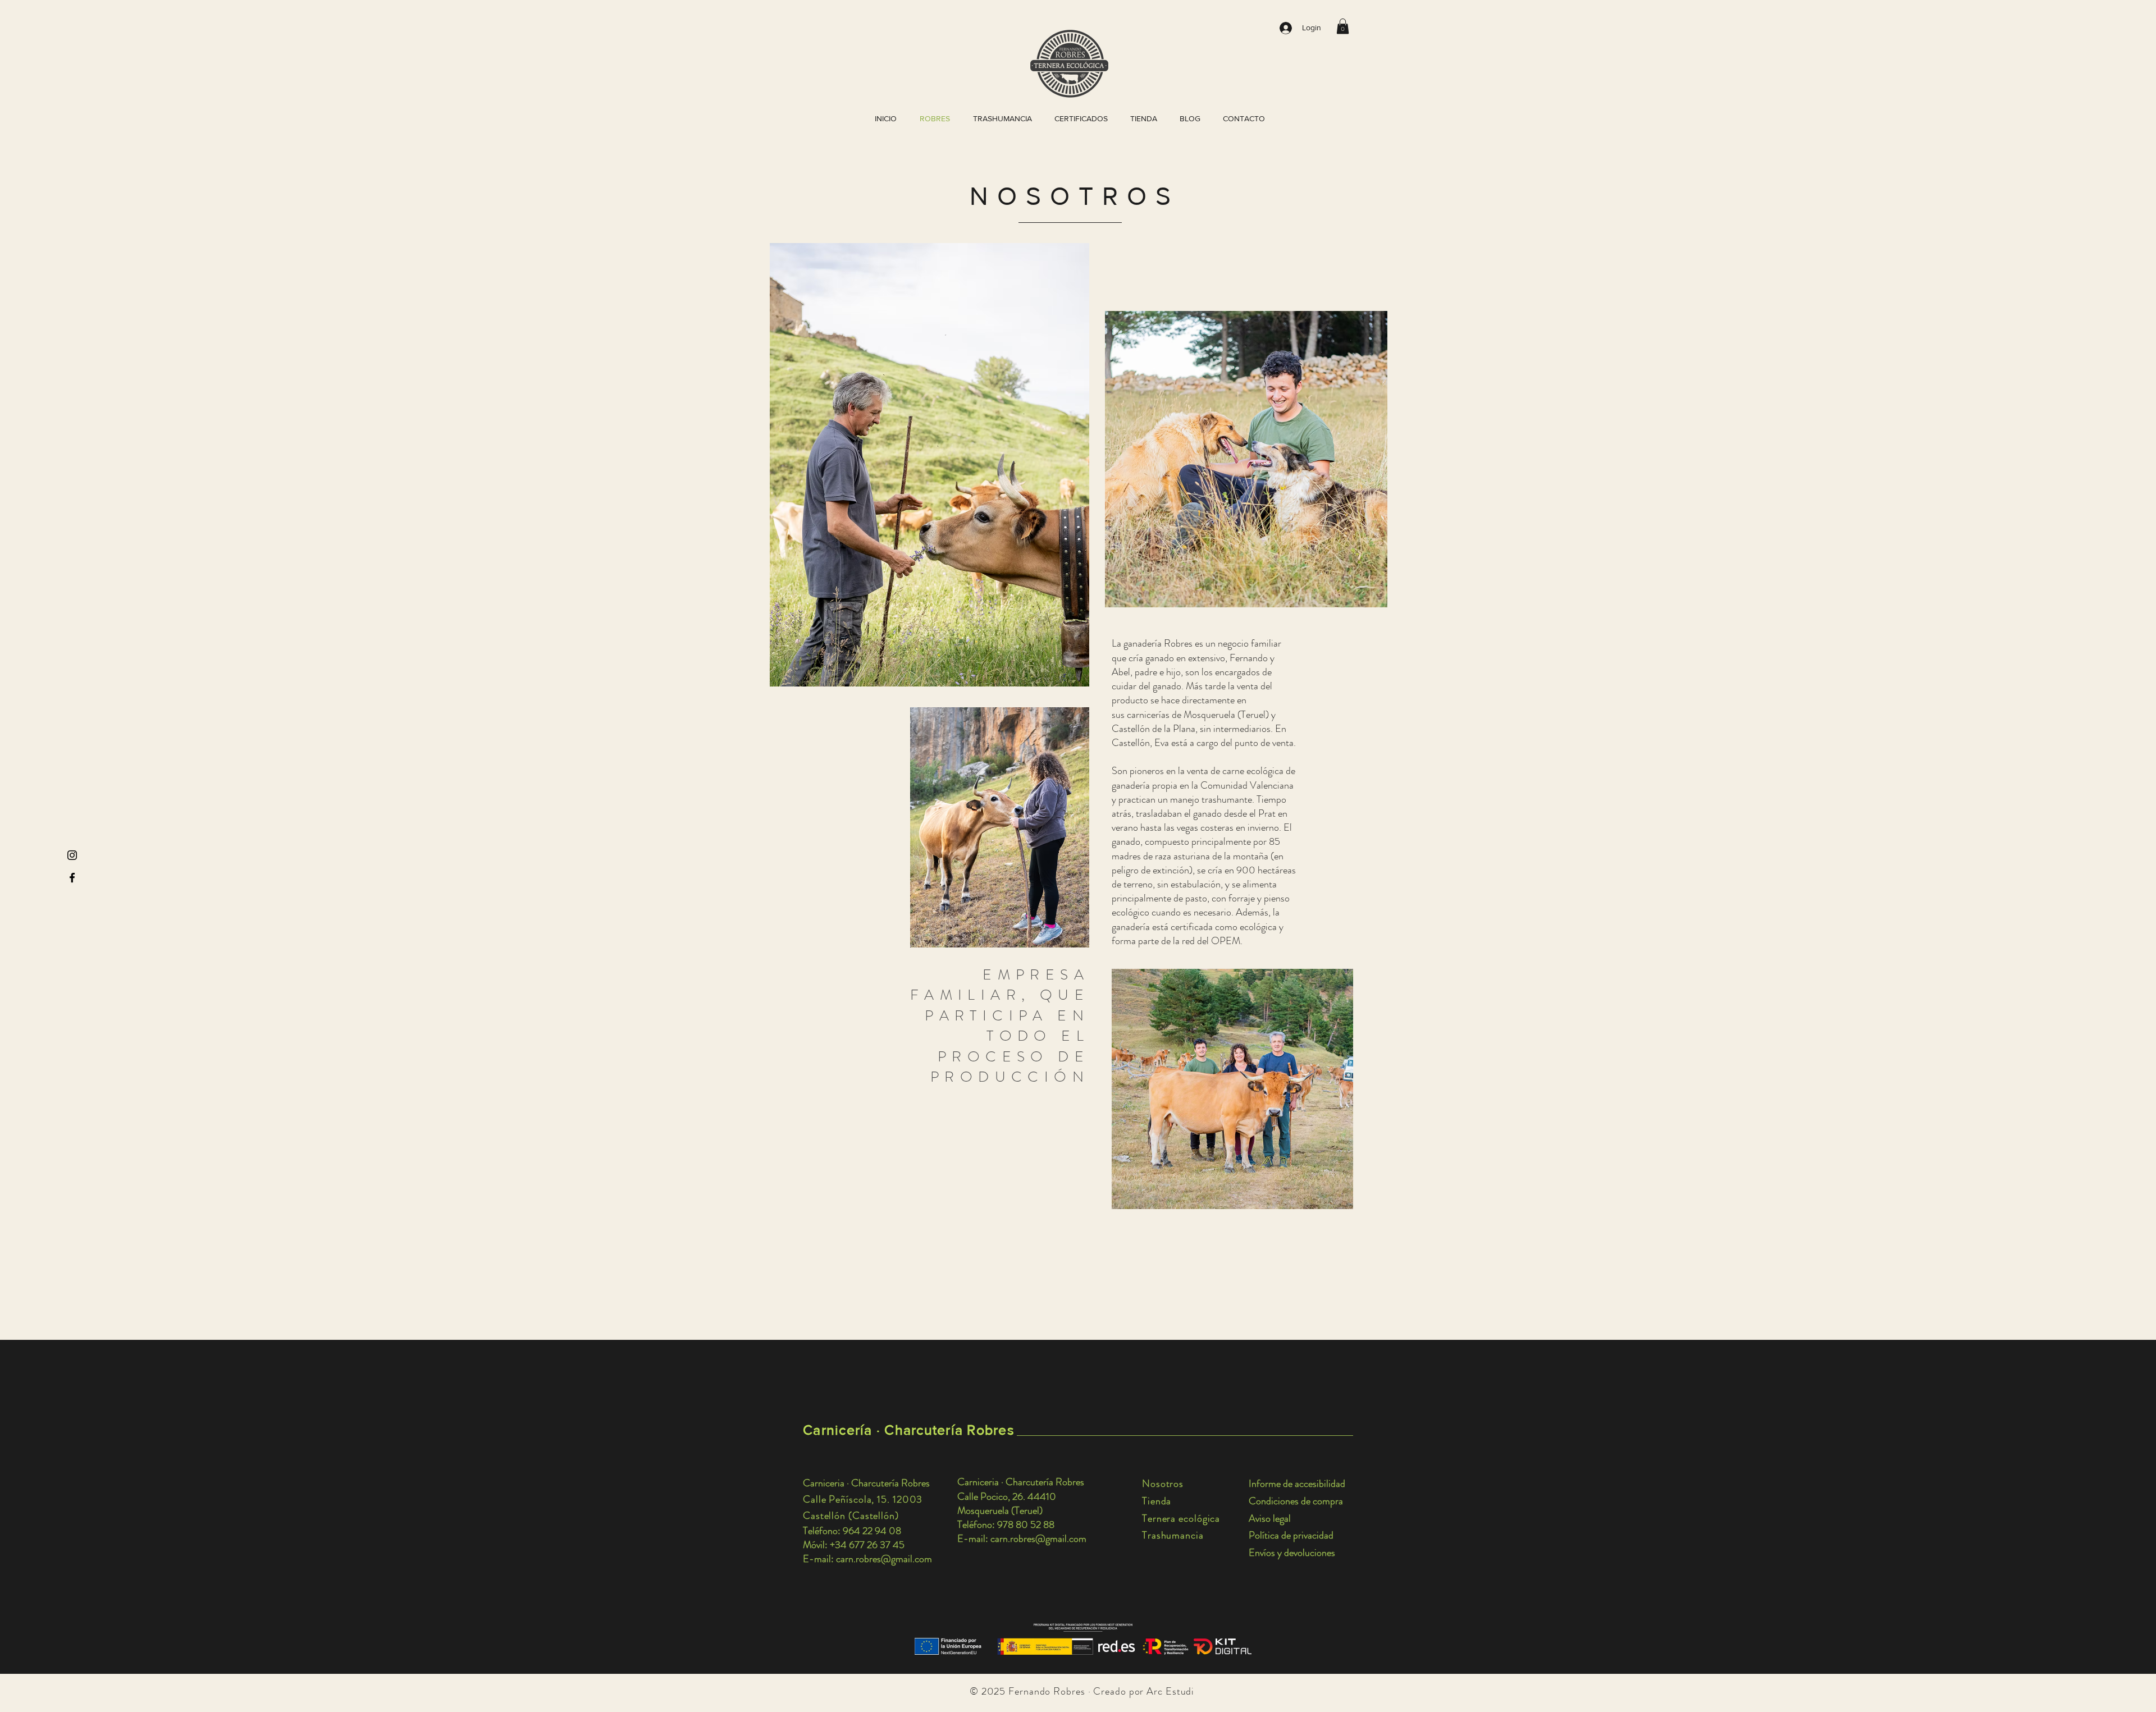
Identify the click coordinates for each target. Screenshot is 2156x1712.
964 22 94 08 (872, 1531)
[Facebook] (72, 878)
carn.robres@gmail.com (884, 1559)
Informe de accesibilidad (1297, 1484)
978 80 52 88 (1026, 1525)
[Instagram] (72, 855)
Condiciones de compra (1296, 1501)
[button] (1343, 26)
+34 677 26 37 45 (867, 1545)
